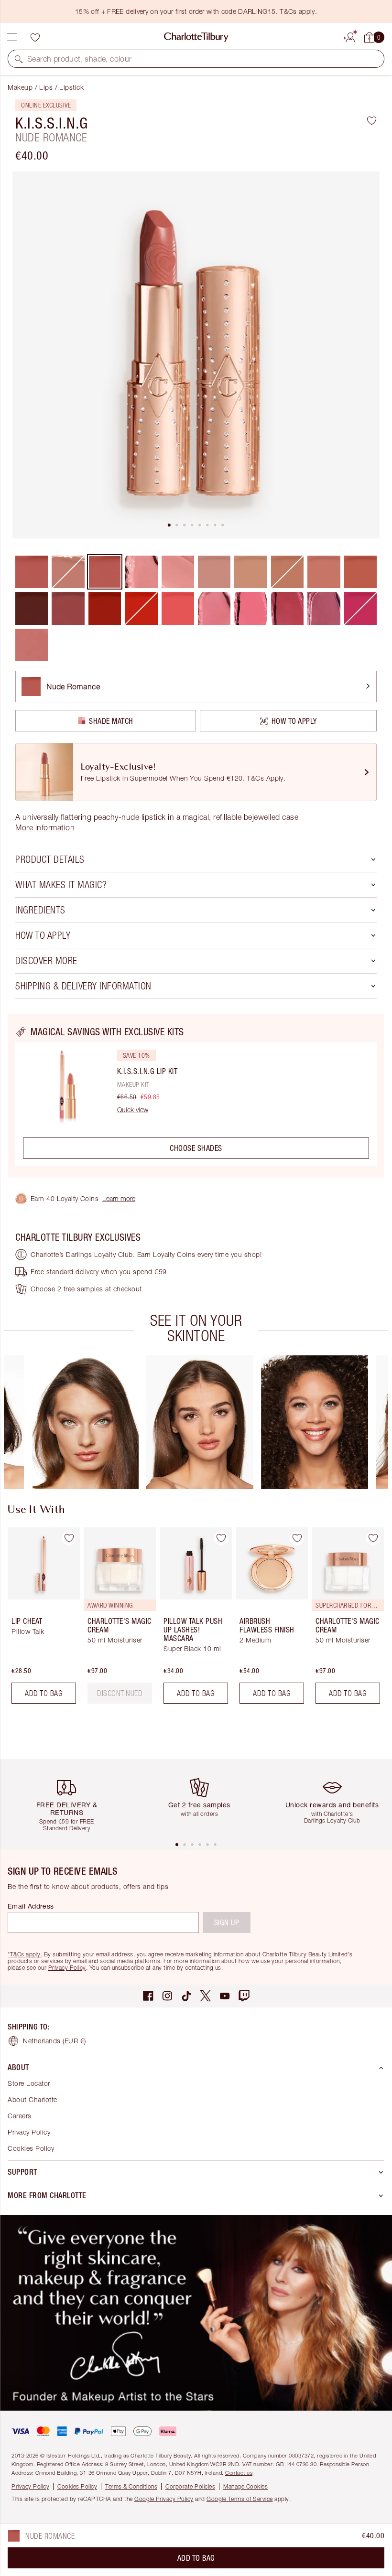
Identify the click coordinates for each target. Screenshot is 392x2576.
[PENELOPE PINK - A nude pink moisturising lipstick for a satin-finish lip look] (214, 572)
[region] (196, 1096)
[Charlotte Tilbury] (196, 37)
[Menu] (12, 37)
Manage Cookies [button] (245, 2486)
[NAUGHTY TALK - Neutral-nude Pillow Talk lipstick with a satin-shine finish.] (32, 645)
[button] (19, 59)
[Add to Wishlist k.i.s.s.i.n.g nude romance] (372, 120)
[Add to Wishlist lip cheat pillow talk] (69, 1538)
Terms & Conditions (131, 2486)
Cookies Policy (31, 2148)
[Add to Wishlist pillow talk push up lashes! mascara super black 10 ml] (221, 1538)
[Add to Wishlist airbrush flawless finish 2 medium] (297, 1538)
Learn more (119, 1198)
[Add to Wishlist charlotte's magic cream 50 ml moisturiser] (373, 1538)
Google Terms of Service (240, 2499)
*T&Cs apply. (25, 1954)
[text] (120, 1693)
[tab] (169, 525)
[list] (196, 355)
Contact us (239, 2473)
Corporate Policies (190, 2486)
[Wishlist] (35, 37)
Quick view (133, 1110)
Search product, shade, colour (80, 59)
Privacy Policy (67, 1968)
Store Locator (29, 2083)
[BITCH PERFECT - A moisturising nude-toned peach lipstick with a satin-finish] (324, 572)
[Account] (350, 36)
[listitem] (196, 355)
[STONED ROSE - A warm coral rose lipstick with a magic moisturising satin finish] (360, 572)
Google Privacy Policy (164, 2499)
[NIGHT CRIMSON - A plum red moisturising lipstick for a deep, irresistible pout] (32, 608)
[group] (85, 1422)
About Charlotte (33, 2099)
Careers (20, 2116)
